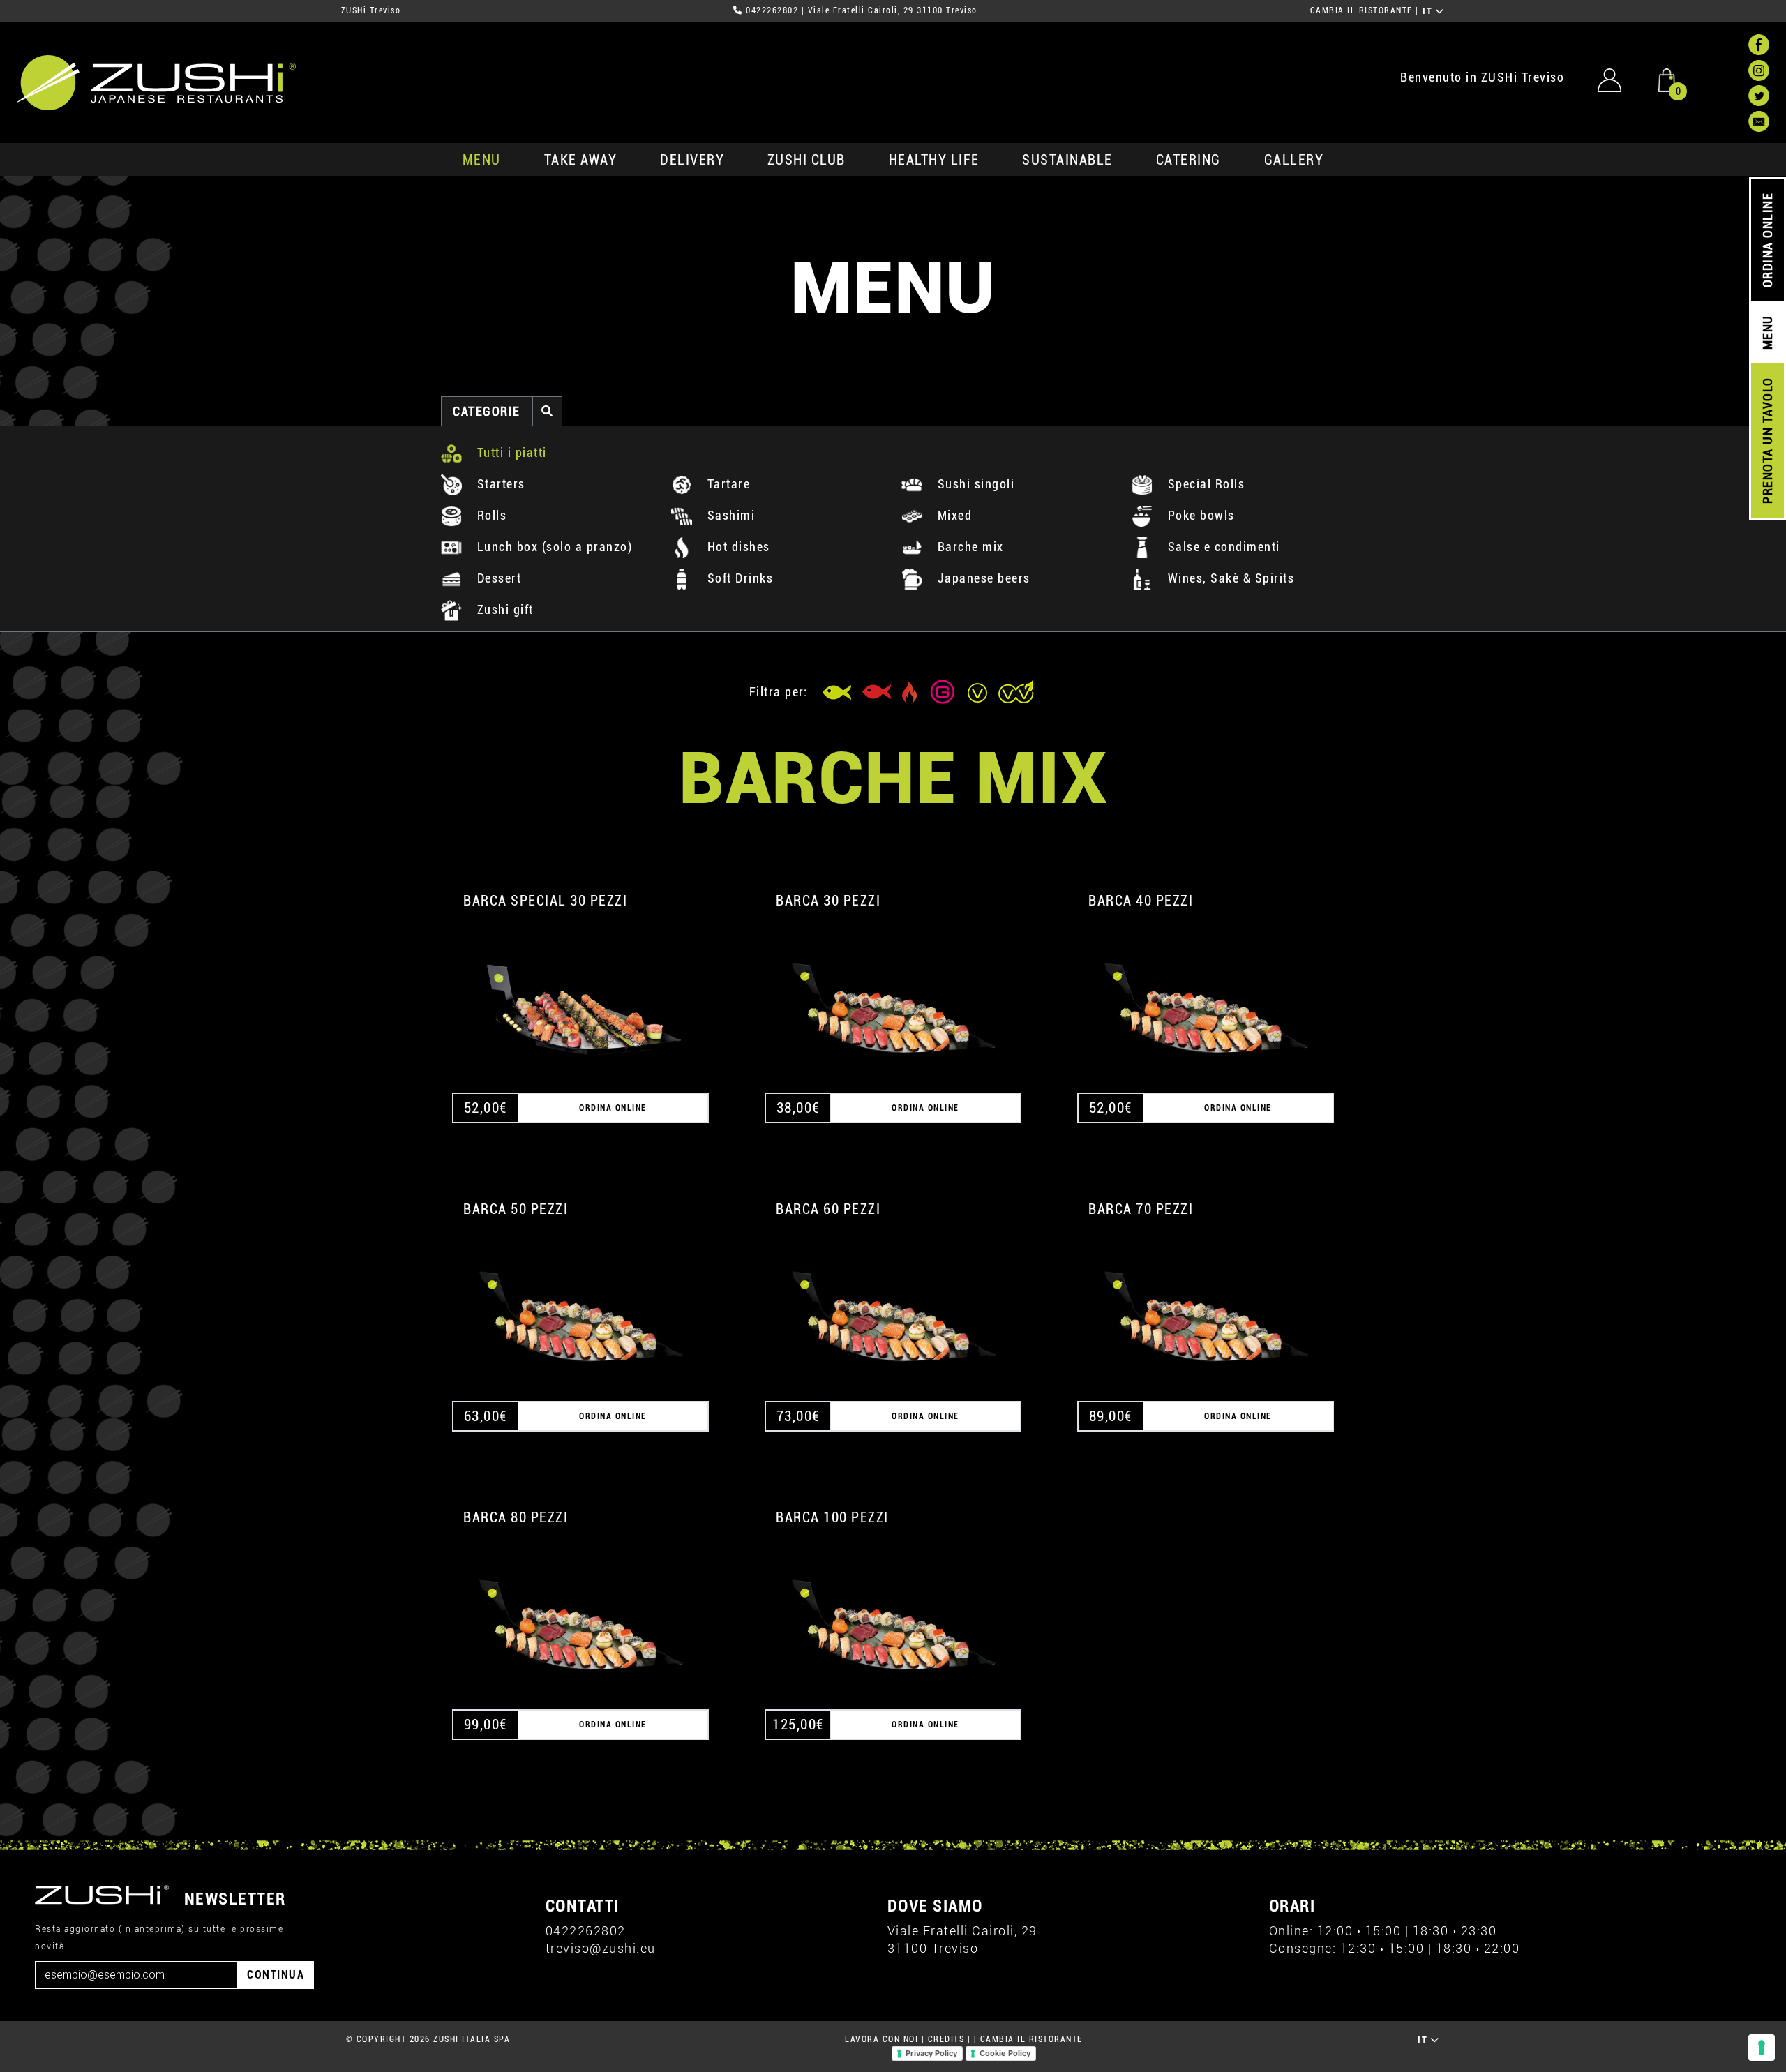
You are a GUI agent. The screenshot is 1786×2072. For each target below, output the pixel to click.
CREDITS (946, 2039)
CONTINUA (276, 1975)
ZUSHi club (806, 160)
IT (1429, 11)
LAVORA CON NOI (881, 2039)
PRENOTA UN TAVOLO (1768, 441)
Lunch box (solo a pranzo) (553, 547)
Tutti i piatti (510, 452)
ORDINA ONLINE (1768, 240)
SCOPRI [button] (581, 995)
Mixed (953, 515)
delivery (692, 160)
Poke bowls (1199, 515)
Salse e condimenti (1222, 547)
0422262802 (772, 10)
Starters (499, 484)
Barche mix (969, 547)
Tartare (727, 484)
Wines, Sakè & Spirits (1229, 578)
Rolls (490, 515)
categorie (487, 411)
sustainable (1067, 160)
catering (1188, 160)
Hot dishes (737, 547)
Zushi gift (503, 609)
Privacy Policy (931, 2053)
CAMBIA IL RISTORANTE (1361, 10)
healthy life (934, 160)
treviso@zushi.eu (601, 1948)
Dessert (497, 578)
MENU (482, 160)
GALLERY (1294, 160)
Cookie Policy (1005, 2053)
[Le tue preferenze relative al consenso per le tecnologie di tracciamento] (1762, 2048)
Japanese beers (982, 578)
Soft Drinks (738, 578)
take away (581, 160)
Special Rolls (1204, 484)
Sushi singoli (974, 484)
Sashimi (729, 515)
